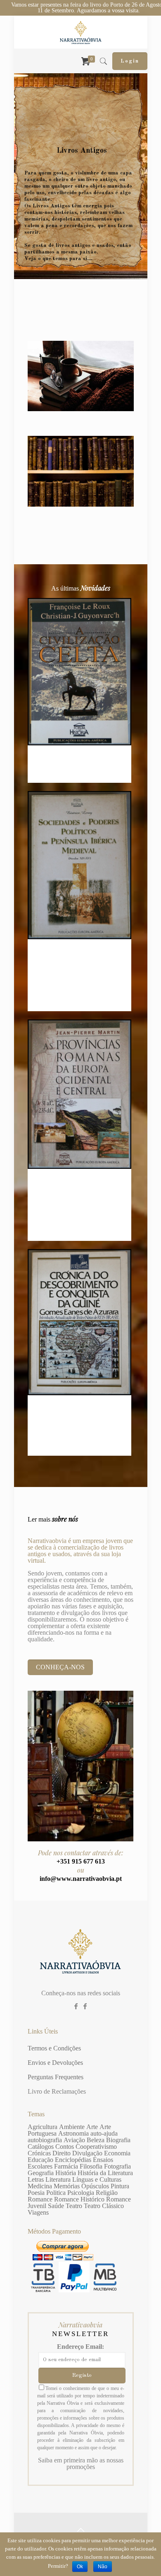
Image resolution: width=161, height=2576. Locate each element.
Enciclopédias (73, 2160)
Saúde (56, 2206)
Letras (36, 2179)
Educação (40, 2160)
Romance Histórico (79, 2199)
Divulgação (87, 2153)
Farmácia (66, 2166)
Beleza (96, 2140)
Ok (80, 2567)
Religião (107, 2193)
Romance (40, 2199)
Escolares (40, 2166)
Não (103, 2567)
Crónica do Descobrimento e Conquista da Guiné (79, 1419)
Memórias (67, 2186)
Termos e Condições (54, 2048)
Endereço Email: (80, 2347)
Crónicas (39, 2153)
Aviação (74, 2140)
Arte (92, 2127)
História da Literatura (105, 2173)
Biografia (118, 2140)
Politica (56, 2193)
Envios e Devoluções (55, 2063)
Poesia (36, 2193)
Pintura (120, 2186)
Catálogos (41, 2147)
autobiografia (45, 2140)
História (66, 2173)
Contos (65, 2147)
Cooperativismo (96, 2147)
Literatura (58, 2179)
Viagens (38, 2212)
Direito (62, 2153)
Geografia (41, 2173)
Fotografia (117, 2166)
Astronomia (73, 2133)
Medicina (40, 2186)
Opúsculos (95, 2186)
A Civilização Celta (79, 757)
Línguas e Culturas (97, 2179)
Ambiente (72, 2127)
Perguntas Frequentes (56, 2077)
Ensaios (103, 2160)
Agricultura (43, 2127)
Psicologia (81, 2193)
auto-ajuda (104, 2133)
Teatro (74, 2206)
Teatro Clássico (104, 2206)
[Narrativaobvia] (81, 32)
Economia (117, 2153)
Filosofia (91, 2166)
